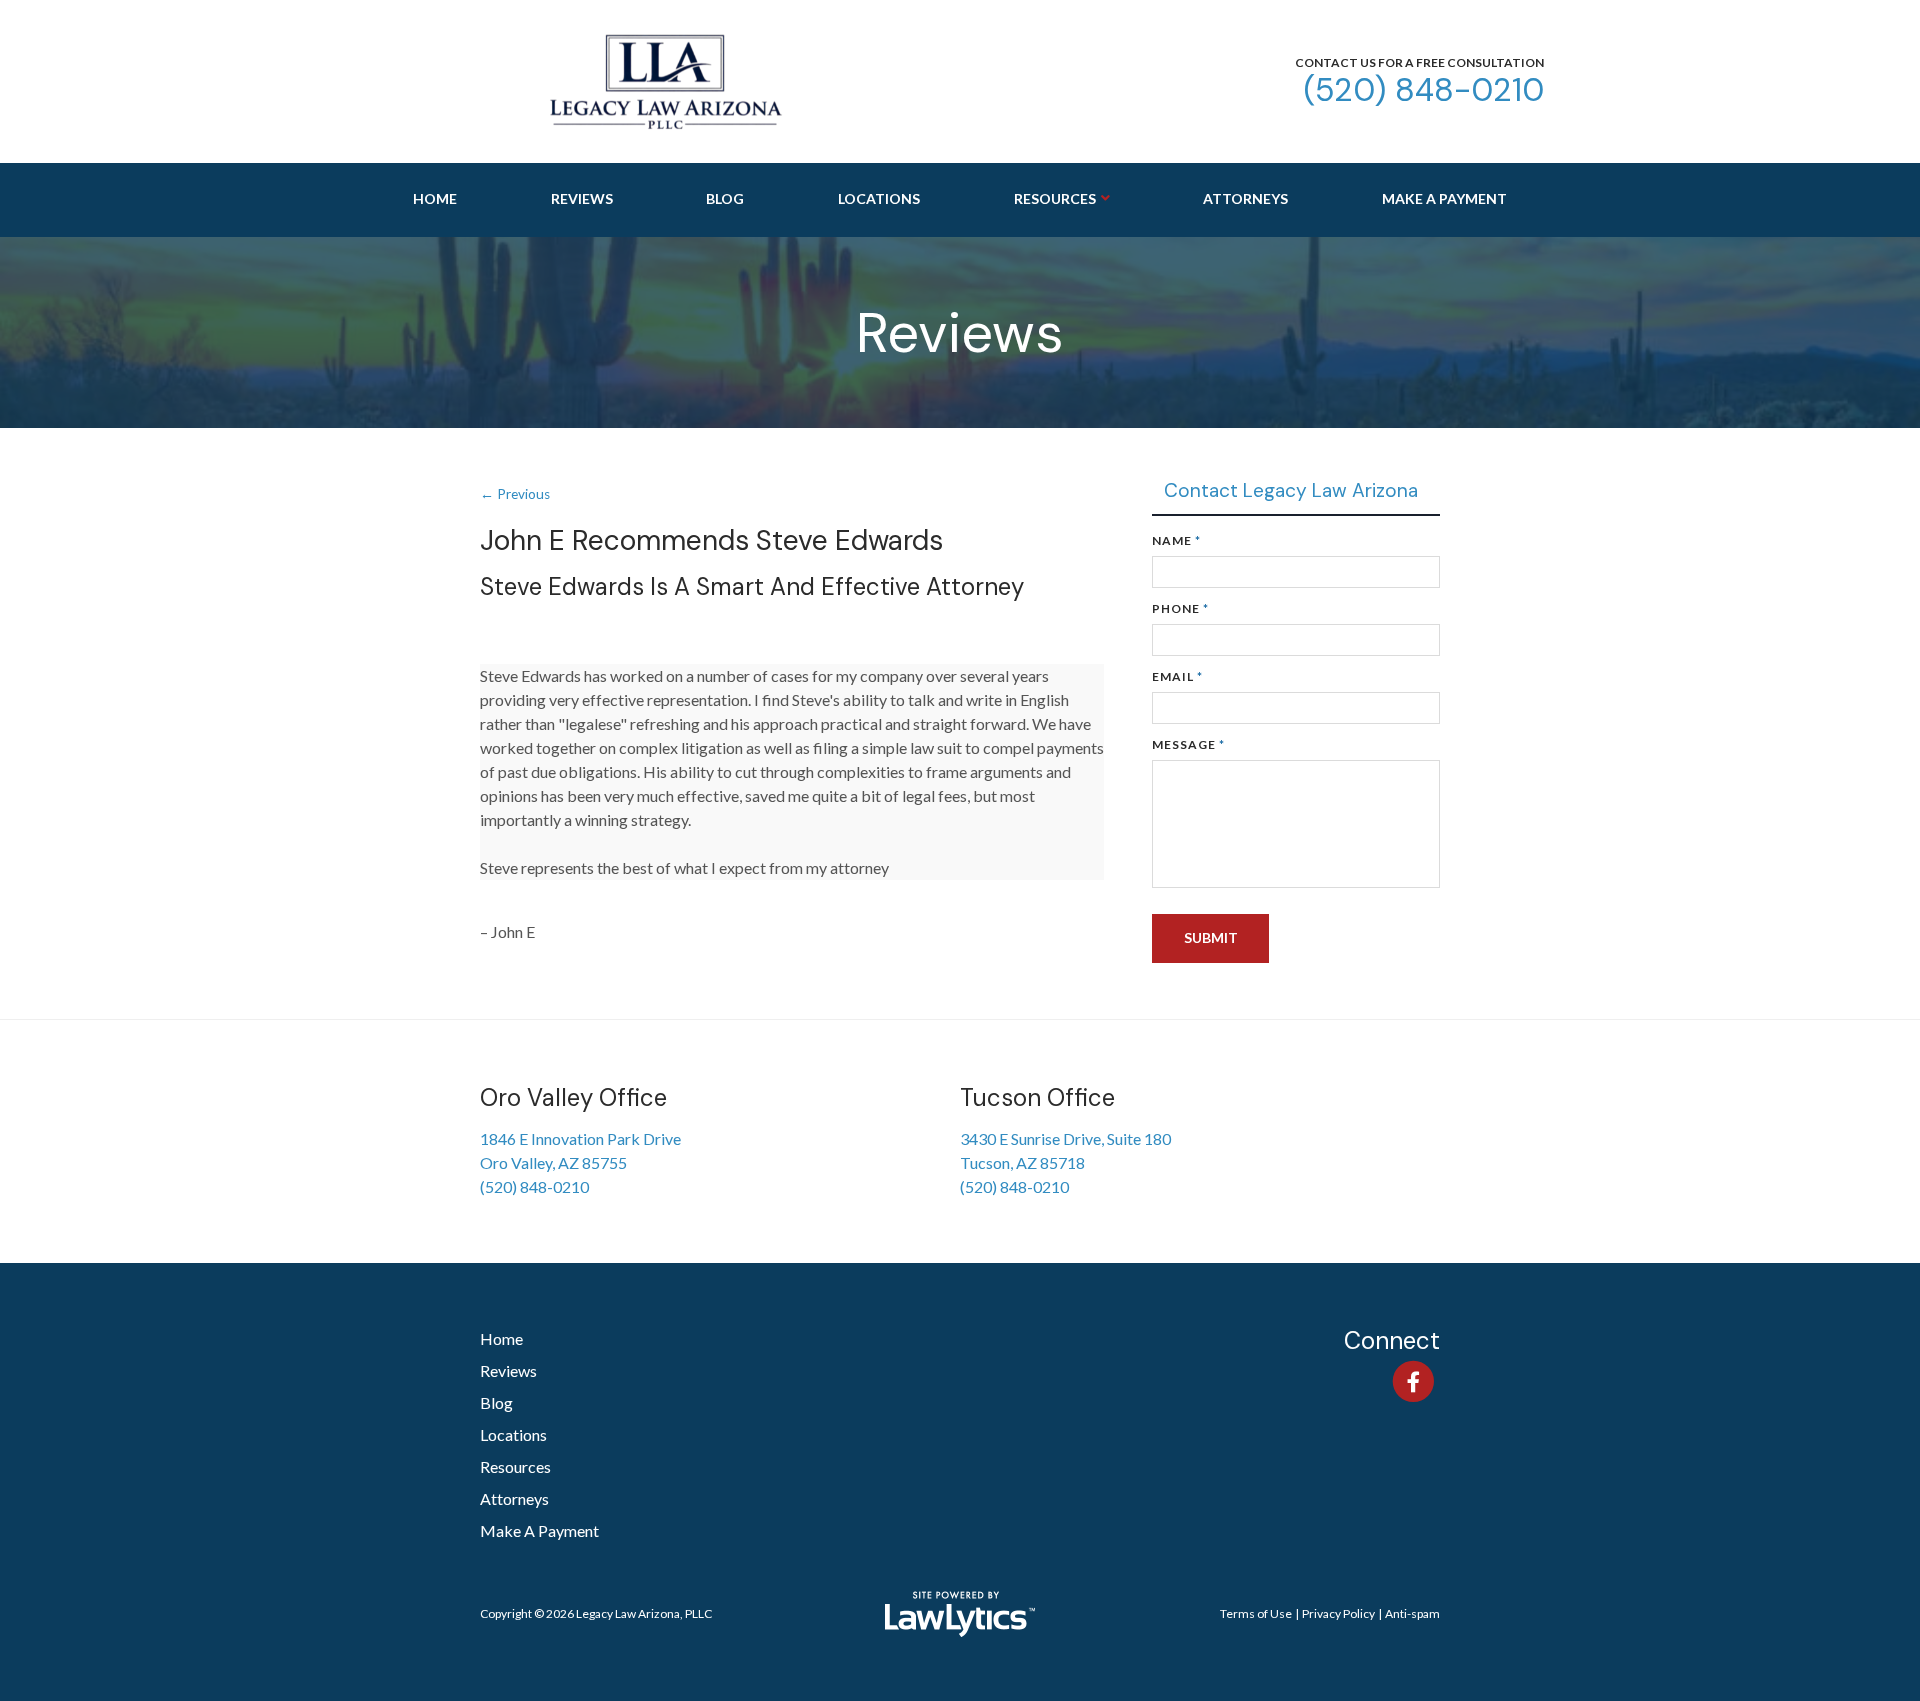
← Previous (515, 494)
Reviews (582, 198)
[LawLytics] (960, 1614)
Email (1177, 676)
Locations (879, 198)
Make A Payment (1444, 198)
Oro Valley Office (573, 1097)
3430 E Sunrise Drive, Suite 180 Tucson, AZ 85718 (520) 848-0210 (1065, 1162)
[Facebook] (1413, 1380)
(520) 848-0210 (1423, 90)
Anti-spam (1412, 1613)
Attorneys (1245, 198)
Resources (1055, 198)
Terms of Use (1256, 1613)
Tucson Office (1037, 1097)
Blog (725, 198)
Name (1176, 540)
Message (1188, 744)
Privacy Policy (1338, 1613)
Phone (1180, 608)
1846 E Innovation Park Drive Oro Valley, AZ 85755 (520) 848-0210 (580, 1162)
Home (435, 198)
